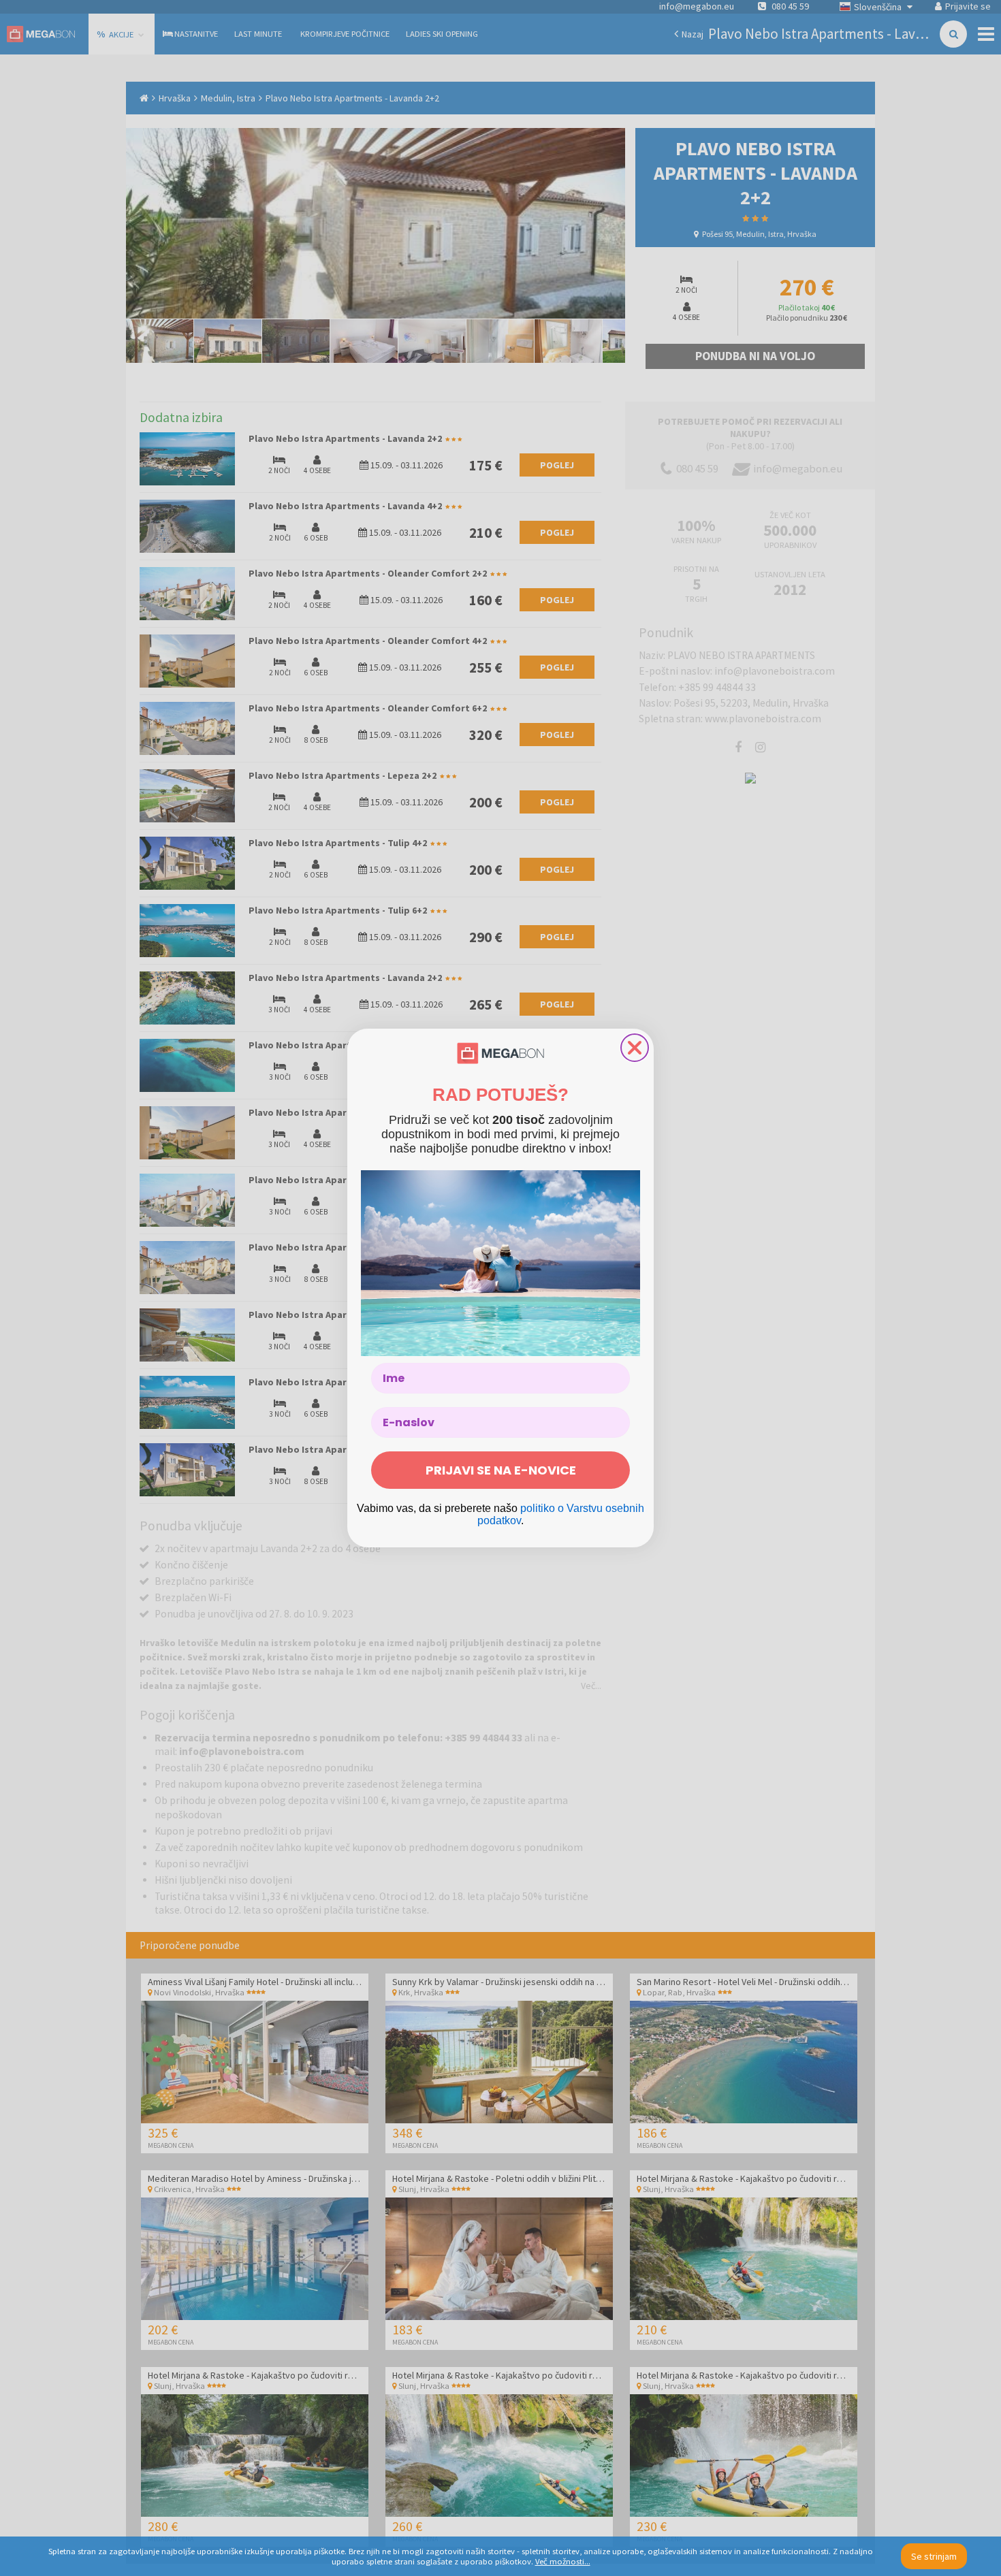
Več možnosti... (563, 2561)
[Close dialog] (635, 1048)
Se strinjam (934, 2556)
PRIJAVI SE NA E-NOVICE (501, 1470)
